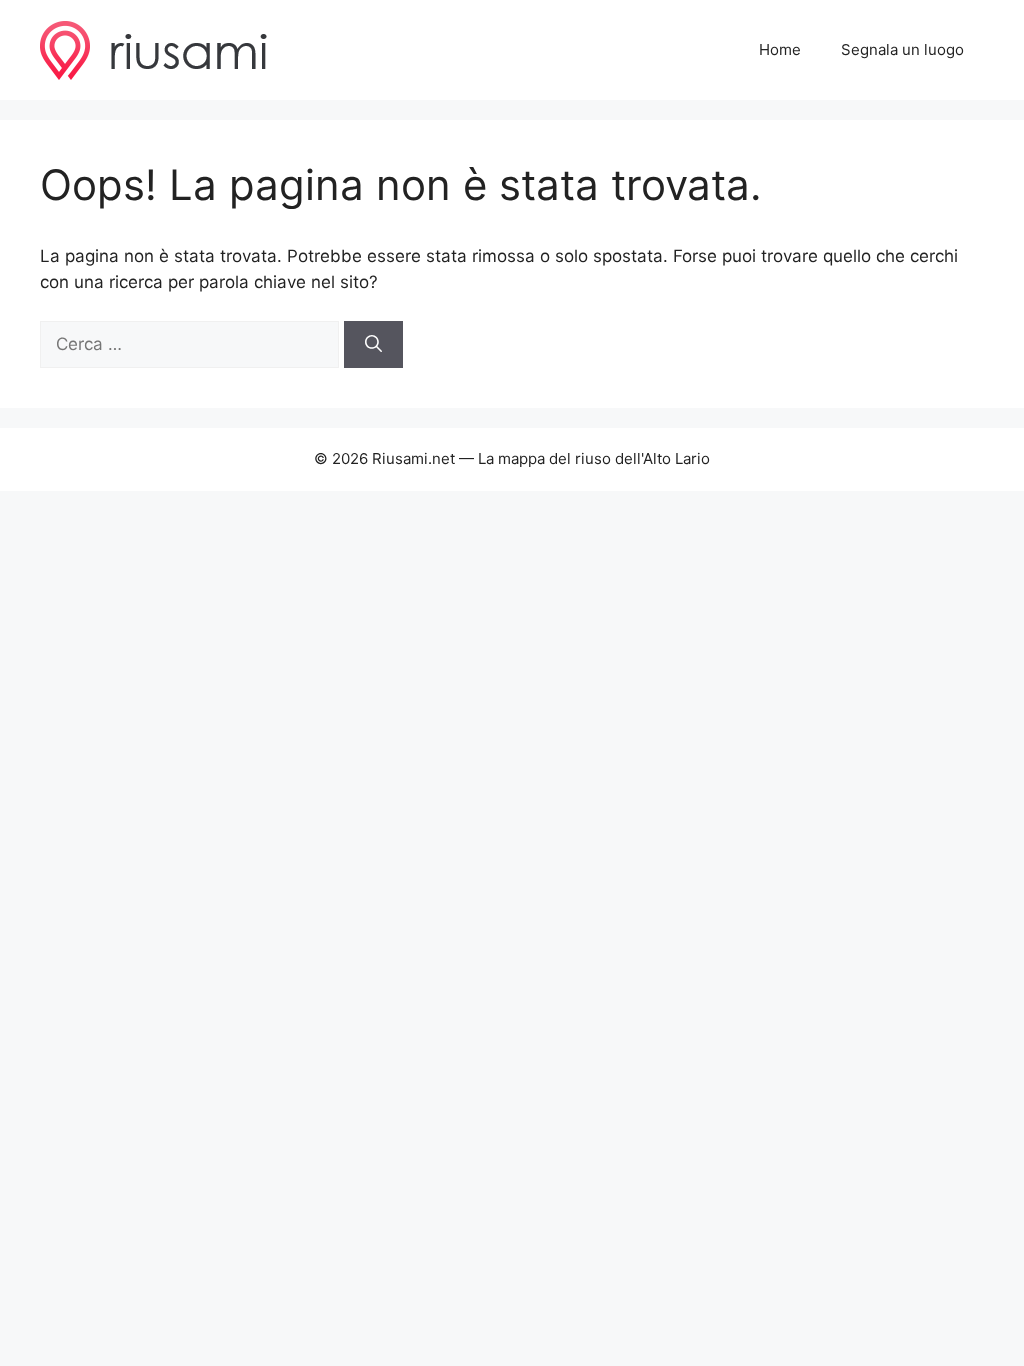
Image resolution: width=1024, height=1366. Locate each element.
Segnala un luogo (902, 49)
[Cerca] (373, 345)
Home (780, 49)
